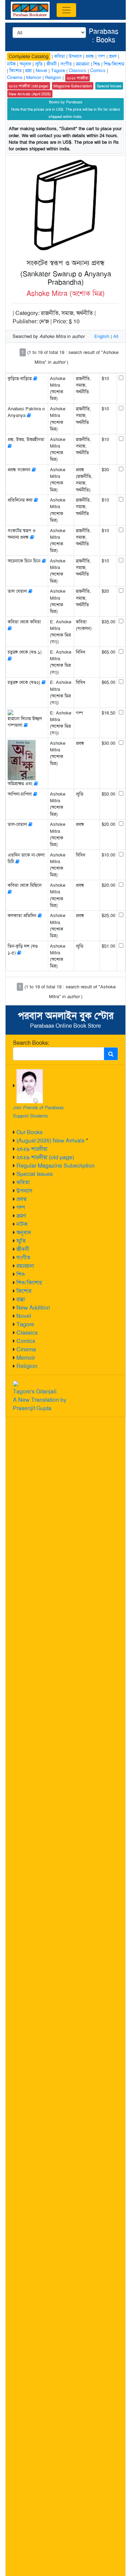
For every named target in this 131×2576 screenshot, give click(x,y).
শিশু (21, 1274)
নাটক (22, 1224)
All (116, 336)
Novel (24, 1316)
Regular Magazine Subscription (56, 1166)
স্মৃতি (21, 1241)
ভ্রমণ (21, 1216)
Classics (27, 1333)
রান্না (21, 1299)
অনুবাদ (24, 1232)
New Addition (33, 1308)
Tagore (25, 1324)
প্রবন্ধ (22, 1199)
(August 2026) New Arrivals (50, 1141)
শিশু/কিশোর (29, 1283)
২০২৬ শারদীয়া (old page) (45, 1157)
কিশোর (24, 1291)
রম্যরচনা (25, 1266)
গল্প (21, 1207)
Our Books (30, 1132)
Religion (27, 1366)
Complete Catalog (29, 56)
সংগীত (23, 1258)
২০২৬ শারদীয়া (32, 1149)
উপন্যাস (24, 1191)
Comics (26, 1341)
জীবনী (23, 1249)
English (102, 336)
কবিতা (23, 1182)
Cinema (26, 1349)
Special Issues (35, 1174)
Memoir (26, 1358)
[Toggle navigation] (66, 10)
